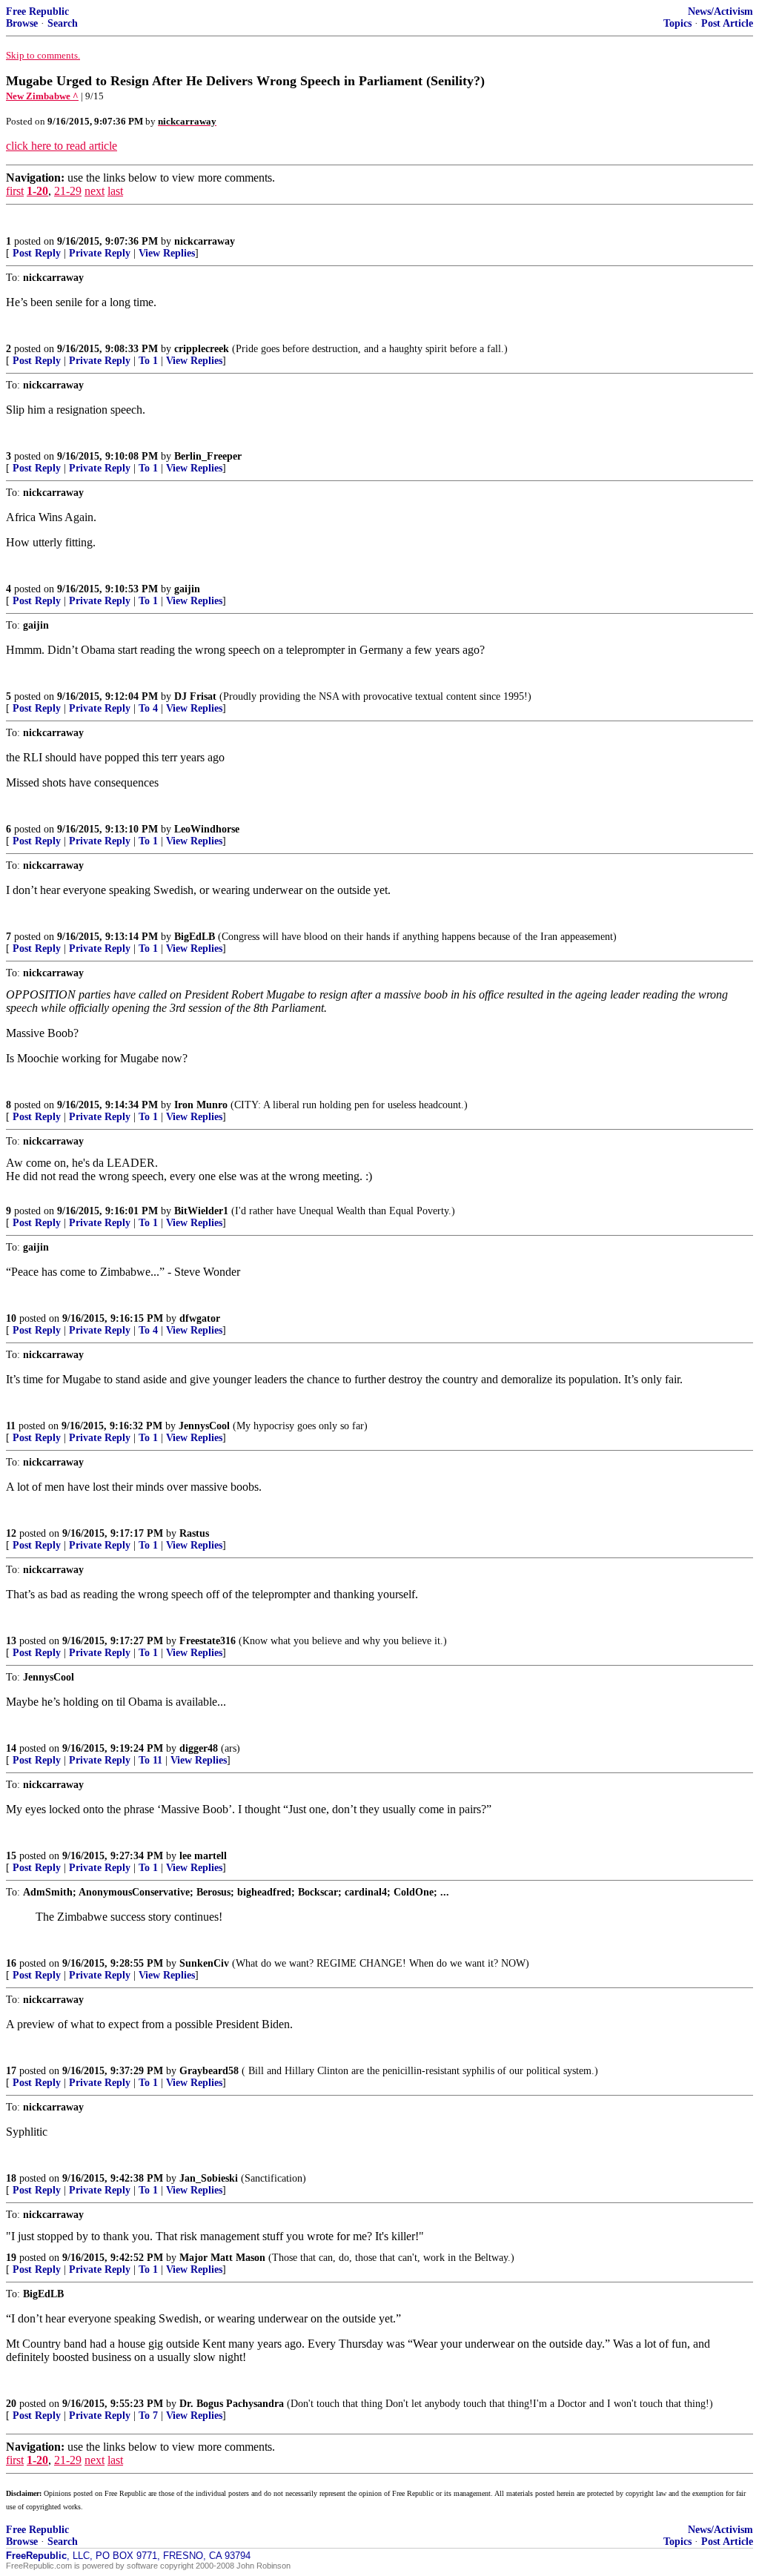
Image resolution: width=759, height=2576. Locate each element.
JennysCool (204, 1426)
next (95, 191)
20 (11, 2404)
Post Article (727, 23)
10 (11, 1318)
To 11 (150, 1760)
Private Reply (100, 253)
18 (11, 2178)
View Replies (167, 253)
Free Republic (37, 11)
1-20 (37, 191)
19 (11, 2258)
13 (11, 1641)
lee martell (203, 1856)
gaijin (187, 589)
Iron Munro (201, 1105)
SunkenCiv (204, 1963)
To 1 (148, 361)
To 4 (148, 708)
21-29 (68, 191)
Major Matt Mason (222, 2258)
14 (11, 1748)
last (115, 191)
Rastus (194, 1533)
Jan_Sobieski (209, 2178)
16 (11, 1963)
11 (11, 1426)
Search (63, 23)
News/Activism (720, 11)
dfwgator (200, 1318)
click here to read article (62, 146)
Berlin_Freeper (208, 456)
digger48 (199, 1748)
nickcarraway (205, 241)
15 (11, 1856)
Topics (677, 23)
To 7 (148, 2416)
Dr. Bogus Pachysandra (232, 2404)
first (15, 191)
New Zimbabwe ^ (42, 96)
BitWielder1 (201, 1211)
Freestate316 (208, 1641)
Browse (22, 23)
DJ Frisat (195, 696)
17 (11, 2071)
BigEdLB (195, 937)
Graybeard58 (209, 2071)
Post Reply (37, 253)
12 (11, 1533)
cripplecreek (202, 349)
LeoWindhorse (207, 829)
